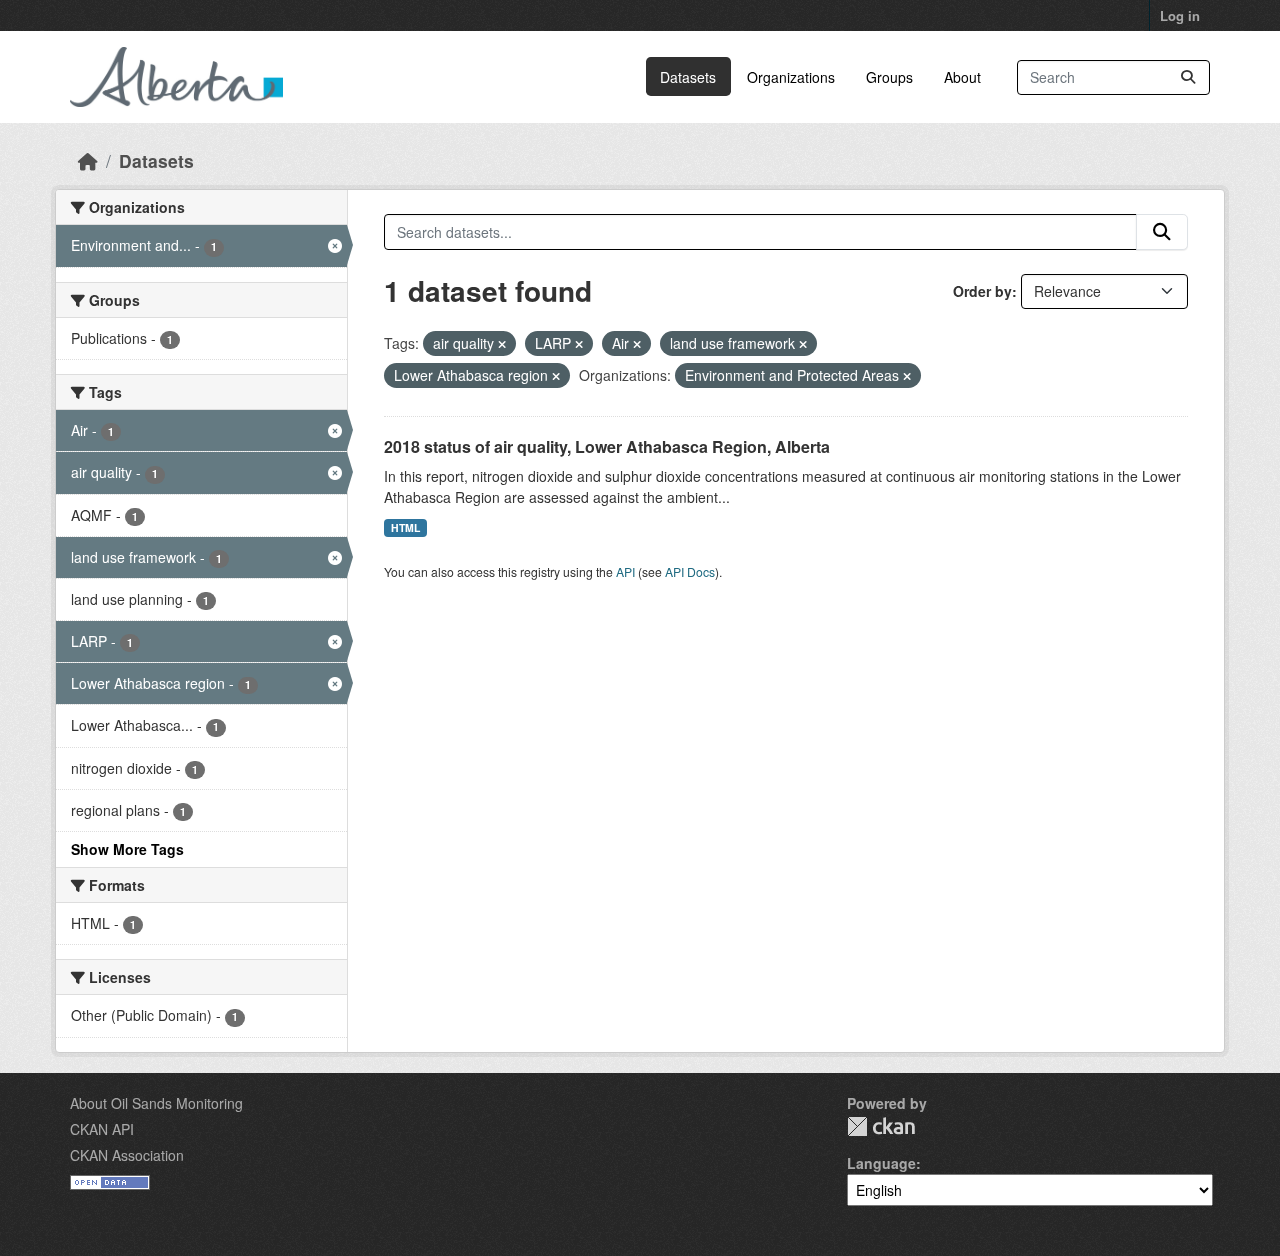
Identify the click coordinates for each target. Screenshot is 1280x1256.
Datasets (688, 77)
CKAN (881, 1126)
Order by (982, 291)
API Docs (690, 571)
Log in (1180, 15)
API (625, 571)
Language (881, 1163)
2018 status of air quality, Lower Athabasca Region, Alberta (607, 446)
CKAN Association (127, 1155)
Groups (889, 77)
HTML (405, 527)
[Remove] (502, 344)
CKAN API (102, 1129)
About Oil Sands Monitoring (156, 1103)
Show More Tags (127, 849)
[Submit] (1188, 77)
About (962, 77)
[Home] (88, 160)
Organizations (791, 77)
